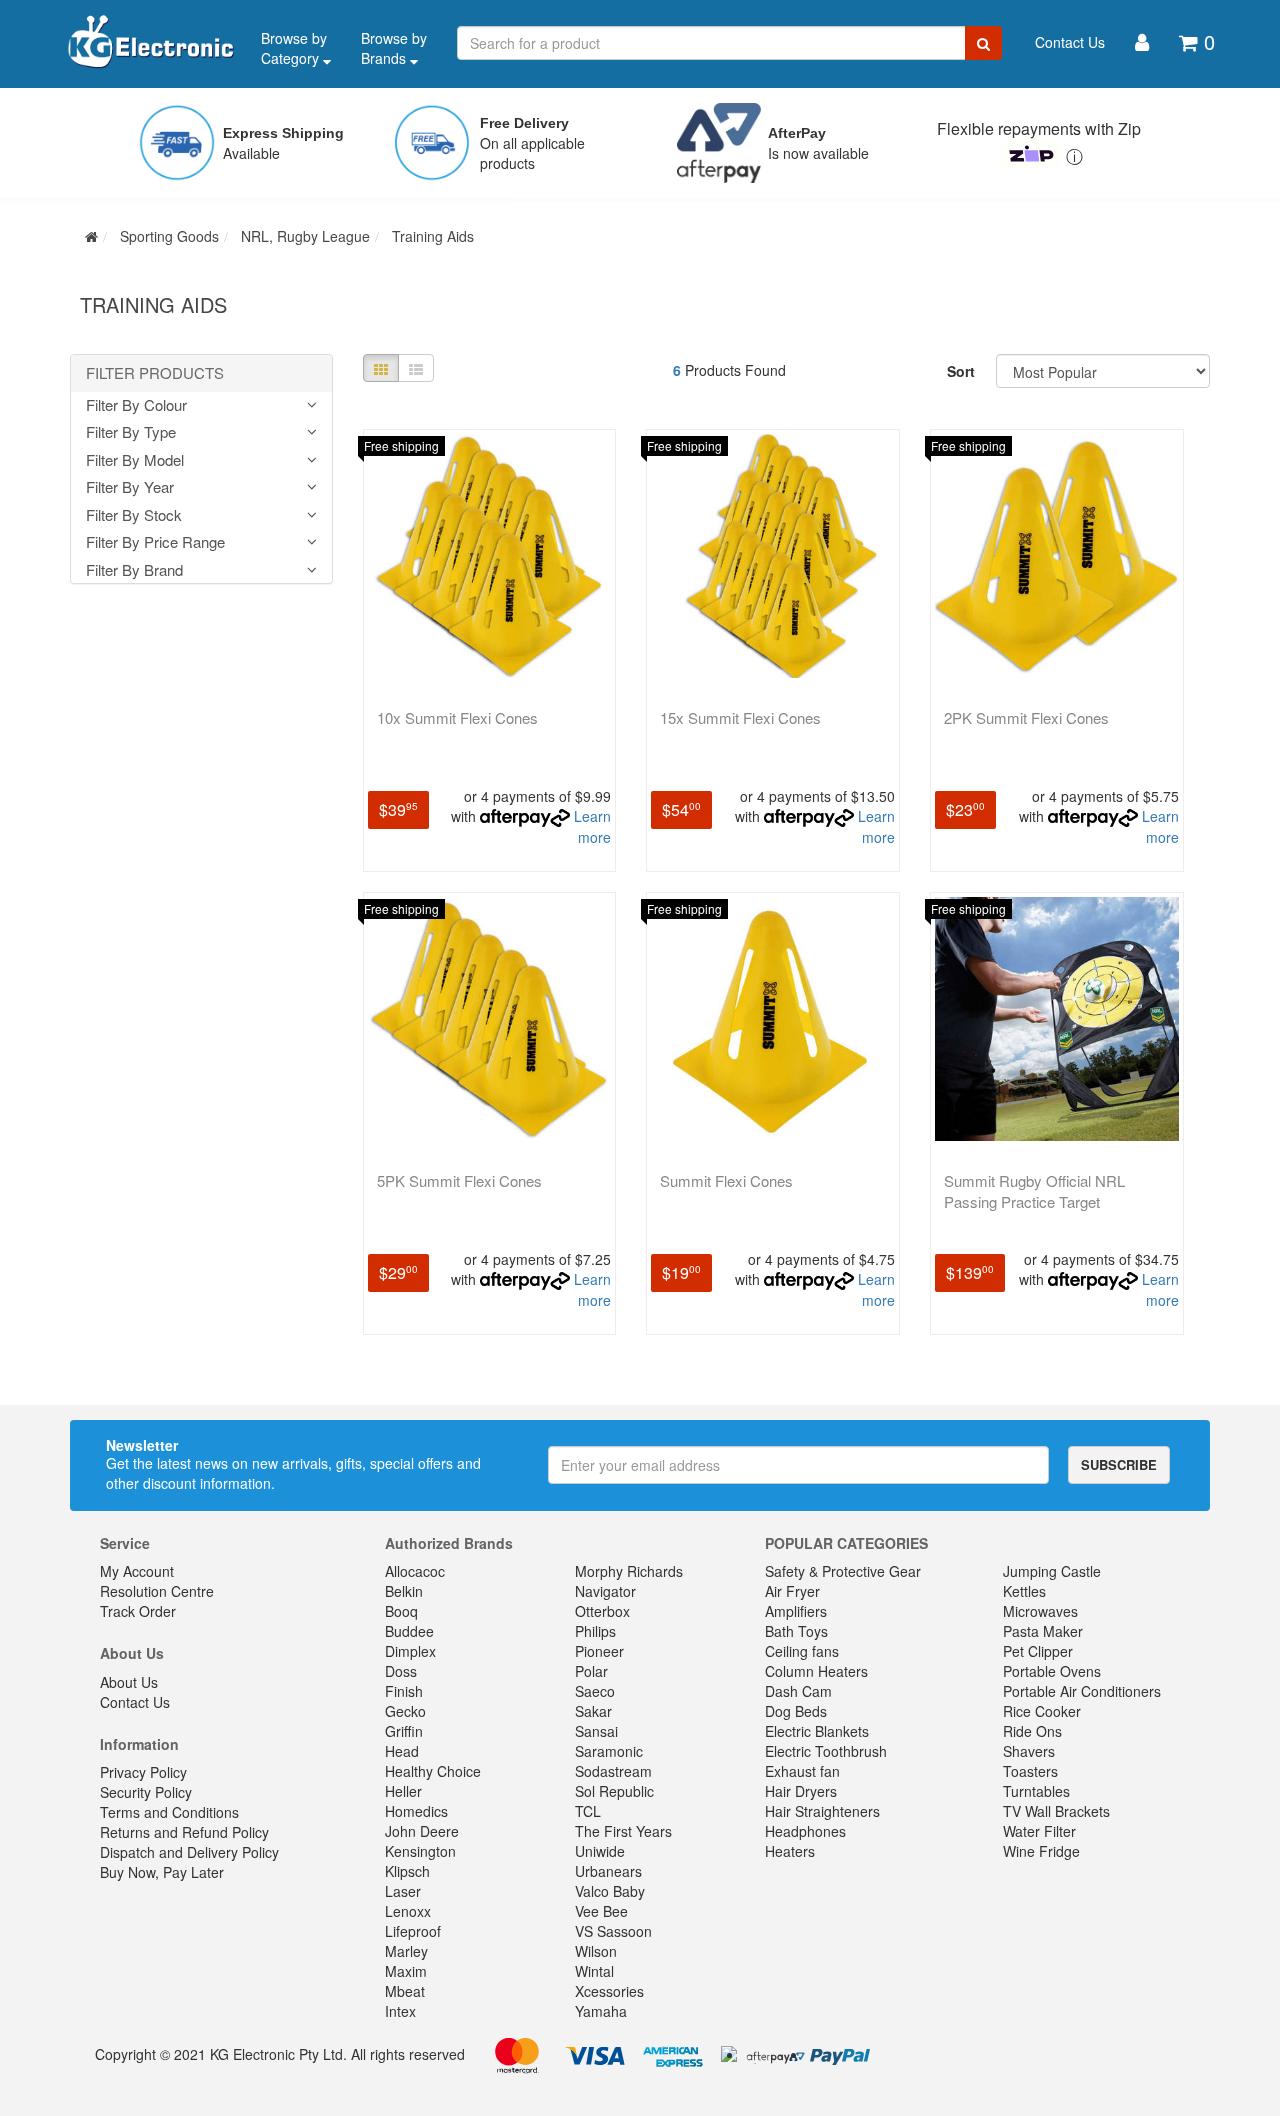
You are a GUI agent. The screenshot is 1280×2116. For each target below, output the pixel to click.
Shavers (1029, 1751)
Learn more (592, 826)
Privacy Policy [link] (143, 1772)
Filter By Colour (136, 405)
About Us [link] (129, 1682)
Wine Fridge (1041, 1851)
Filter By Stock (134, 515)
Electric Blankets (817, 1731)
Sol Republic (614, 1791)
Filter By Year (130, 487)
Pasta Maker (1043, 1631)
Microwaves (1040, 1611)
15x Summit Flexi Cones (740, 717)
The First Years (623, 1831)
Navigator (605, 1591)
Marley (406, 1951)
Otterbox (602, 1611)
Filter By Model (135, 460)
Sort (961, 371)
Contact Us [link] (135, 1702)
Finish (404, 1691)
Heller (403, 1791)
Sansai (596, 1731)
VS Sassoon (613, 1931)
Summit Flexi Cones (726, 1180)
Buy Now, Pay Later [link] (162, 1872)
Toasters (1030, 1771)
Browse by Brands (394, 48)
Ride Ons (1032, 1731)
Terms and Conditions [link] (169, 1812)
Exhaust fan (802, 1771)
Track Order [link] (138, 1611)
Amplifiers (796, 1611)
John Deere (422, 1831)
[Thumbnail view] (381, 368)
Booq (401, 1611)
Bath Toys (796, 1631)
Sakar (593, 1711)
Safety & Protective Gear (843, 1571)
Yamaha (601, 2011)
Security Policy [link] (146, 1792)
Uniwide (600, 1851)
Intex (400, 2011)
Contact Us (1070, 42)
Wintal (594, 1971)
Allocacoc (415, 1571)
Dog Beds (796, 1711)
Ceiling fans (802, 1651)
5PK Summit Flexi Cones (459, 1180)
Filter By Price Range (155, 542)
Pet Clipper (1038, 1651)
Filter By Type (131, 432)
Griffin (404, 1731)
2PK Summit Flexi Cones (1026, 717)
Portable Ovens (1052, 1671)
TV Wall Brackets (1056, 1811)
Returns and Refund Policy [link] (184, 1832)
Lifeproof (413, 1931)
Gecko (405, 1711)
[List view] (416, 368)
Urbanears (608, 1871)
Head (402, 1751)
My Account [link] (137, 1571)
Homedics (416, 1811)
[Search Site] (983, 43)
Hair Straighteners (822, 1811)
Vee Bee (601, 1911)
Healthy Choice (433, 1771)
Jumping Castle (1052, 1571)
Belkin (404, 1591)
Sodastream (613, 1771)
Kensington (420, 1851)
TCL (588, 1811)
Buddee (409, 1631)
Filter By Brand (134, 570)
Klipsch (407, 1871)
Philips (595, 1631)
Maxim (406, 1971)
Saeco (595, 1691)
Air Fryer (792, 1591)
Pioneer (599, 1651)
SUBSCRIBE (1119, 1464)
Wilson (596, 1951)
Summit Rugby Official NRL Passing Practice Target (1034, 1191)
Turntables (1036, 1791)
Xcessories (609, 1991)
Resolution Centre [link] (157, 1591)
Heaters (790, 1851)
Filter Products (155, 373)
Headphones (805, 1831)
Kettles (1024, 1591)
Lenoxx (408, 1911)
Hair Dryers (801, 1791)
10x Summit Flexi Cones (457, 717)
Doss (401, 1671)
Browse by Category (294, 48)
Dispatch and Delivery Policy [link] (189, 1852)
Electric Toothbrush (826, 1751)
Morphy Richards (629, 1571)
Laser (403, 1891)
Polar (591, 1671)
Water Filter (1039, 1831)
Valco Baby (610, 1891)
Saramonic (609, 1751)
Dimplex (410, 1651)
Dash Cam (798, 1691)
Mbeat (405, 1991)
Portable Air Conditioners (1082, 1691)
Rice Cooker (1042, 1711)
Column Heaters (816, 1671)
